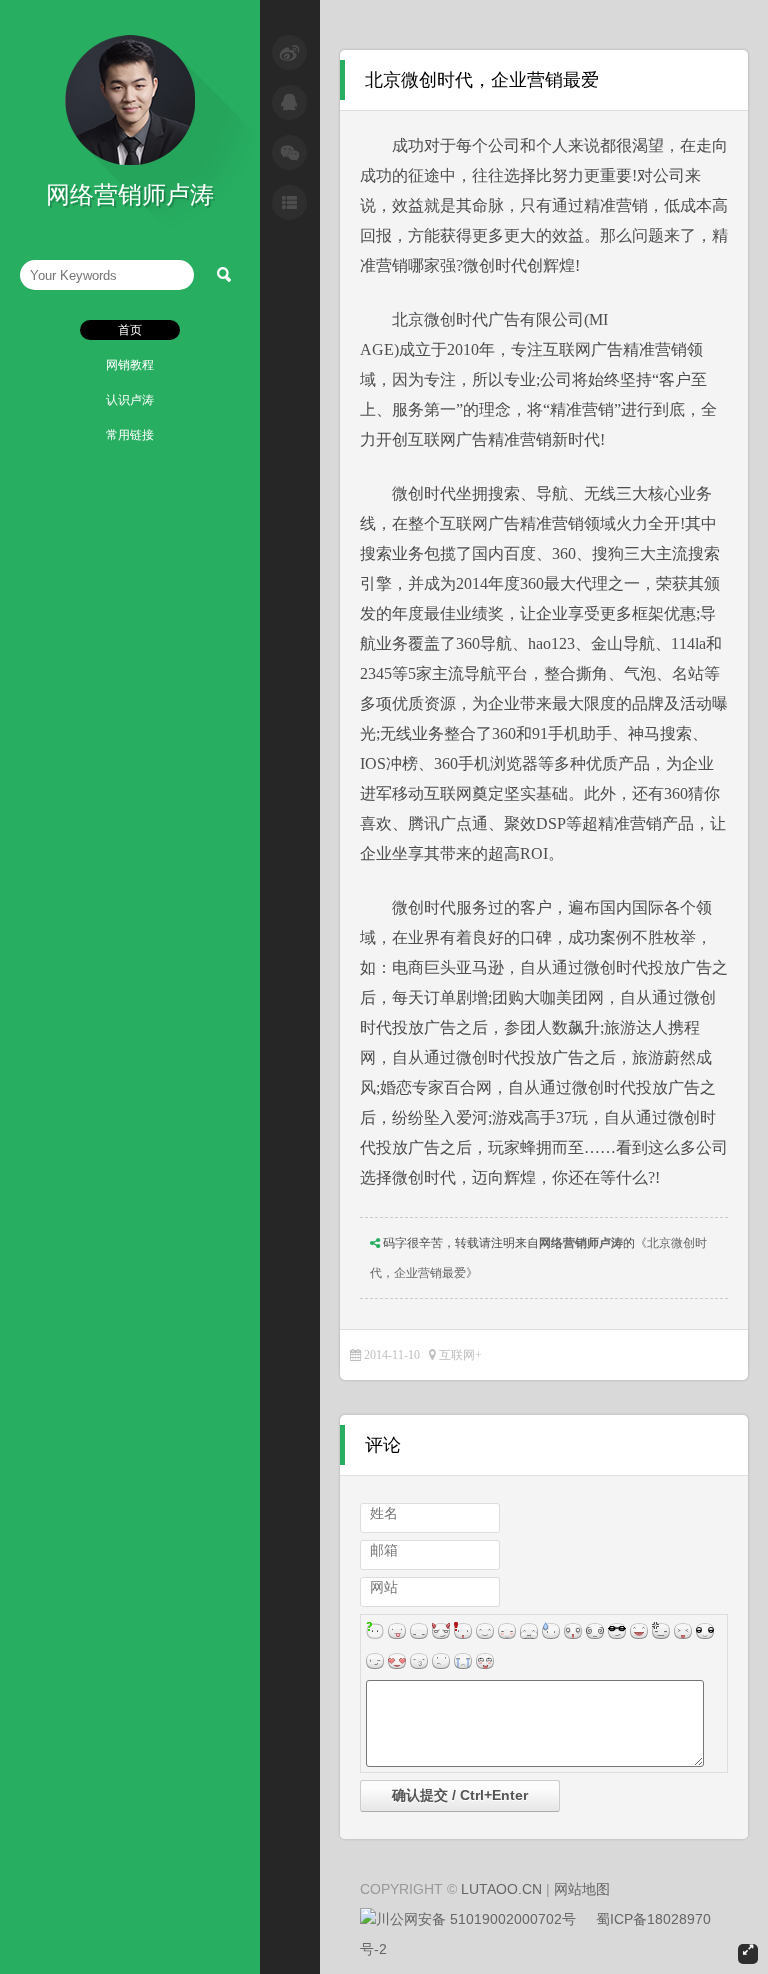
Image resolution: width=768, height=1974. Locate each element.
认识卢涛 (130, 400)
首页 (130, 330)
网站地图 (582, 1889)
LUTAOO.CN (501, 1889)
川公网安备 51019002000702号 (476, 1919)
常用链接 (130, 435)
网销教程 (130, 365)
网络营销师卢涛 (581, 1243)
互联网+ (460, 1355)
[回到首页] (130, 161)
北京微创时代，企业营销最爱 (482, 80)
